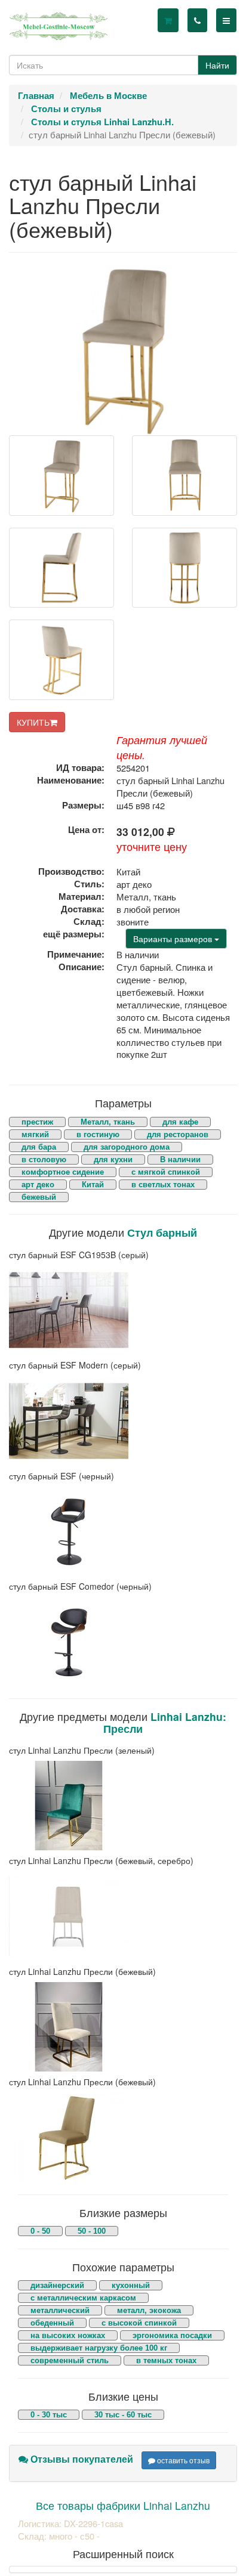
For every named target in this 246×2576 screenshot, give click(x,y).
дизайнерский (57, 2285)
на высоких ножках (68, 2335)
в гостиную (98, 1134)
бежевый (39, 1197)
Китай (93, 1185)
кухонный (131, 2285)
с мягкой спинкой (166, 1172)
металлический (60, 2310)
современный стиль (70, 2360)
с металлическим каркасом (83, 2298)
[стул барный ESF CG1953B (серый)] (123, 1310)
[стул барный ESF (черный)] (123, 1531)
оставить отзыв (182, 2460)
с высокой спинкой (139, 2323)
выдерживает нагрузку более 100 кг (99, 2348)
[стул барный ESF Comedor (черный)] (123, 1642)
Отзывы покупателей (81, 2459)
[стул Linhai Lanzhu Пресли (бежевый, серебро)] (123, 1916)
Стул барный (162, 1232)
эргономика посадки (172, 2335)
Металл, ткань (108, 1122)
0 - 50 (40, 2231)
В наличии (180, 1159)
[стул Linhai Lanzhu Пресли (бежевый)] (123, 2027)
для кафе (180, 1122)
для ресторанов (178, 1134)
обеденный (52, 2323)
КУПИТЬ (33, 722)
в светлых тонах (163, 1185)
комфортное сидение (63, 1172)
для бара (39, 1147)
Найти (217, 65)
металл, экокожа (149, 2310)
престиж (37, 1122)
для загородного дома (127, 1147)
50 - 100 (92, 2231)
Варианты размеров (174, 939)
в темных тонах (166, 2360)
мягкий (35, 1134)
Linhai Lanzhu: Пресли (165, 1722)
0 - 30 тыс (49, 2415)
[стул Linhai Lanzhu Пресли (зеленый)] (123, 1806)
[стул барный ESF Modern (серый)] (123, 1421)
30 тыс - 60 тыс (123, 2415)
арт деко (38, 1185)
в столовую (44, 1159)
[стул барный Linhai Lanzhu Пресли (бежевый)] (61, 476)
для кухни (113, 1159)
